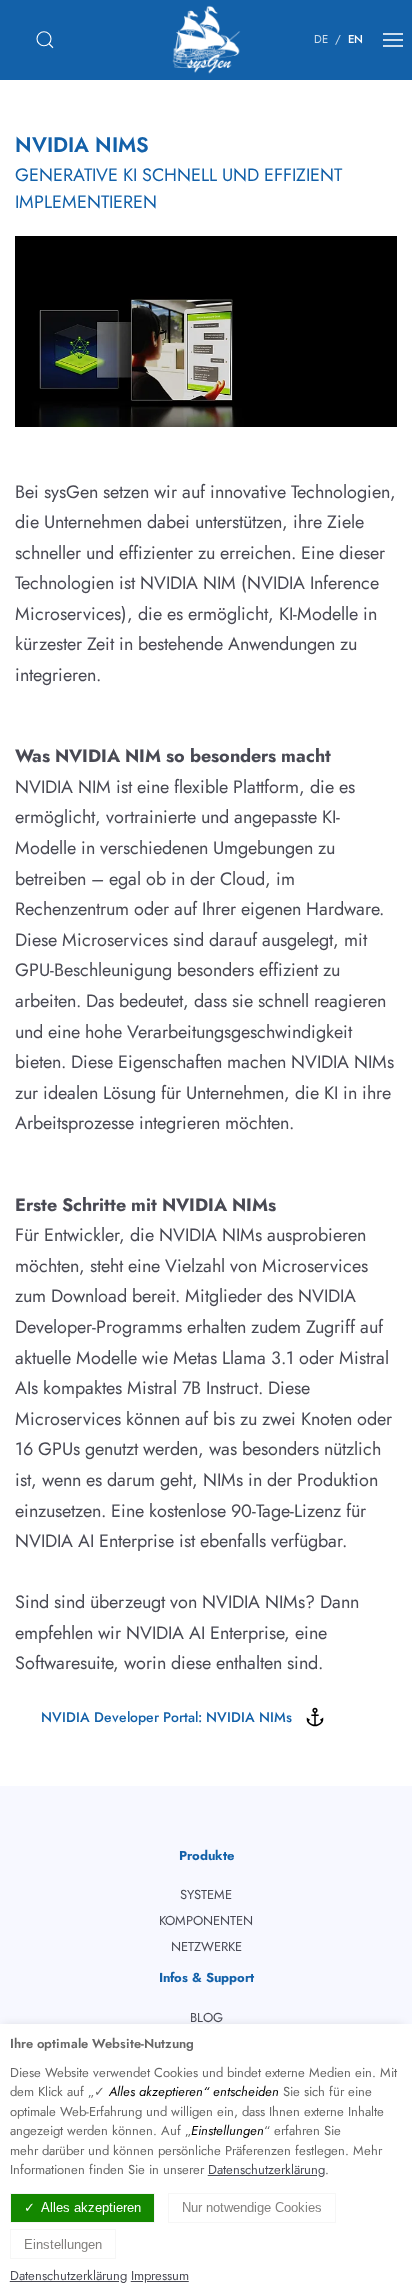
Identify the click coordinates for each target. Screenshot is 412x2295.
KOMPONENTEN (206, 1920)
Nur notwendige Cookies (252, 2207)
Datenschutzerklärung (266, 2169)
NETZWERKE (206, 1946)
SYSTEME (206, 1894)
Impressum (160, 2275)
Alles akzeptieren (91, 2207)
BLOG (206, 2017)
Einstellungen (63, 2244)
